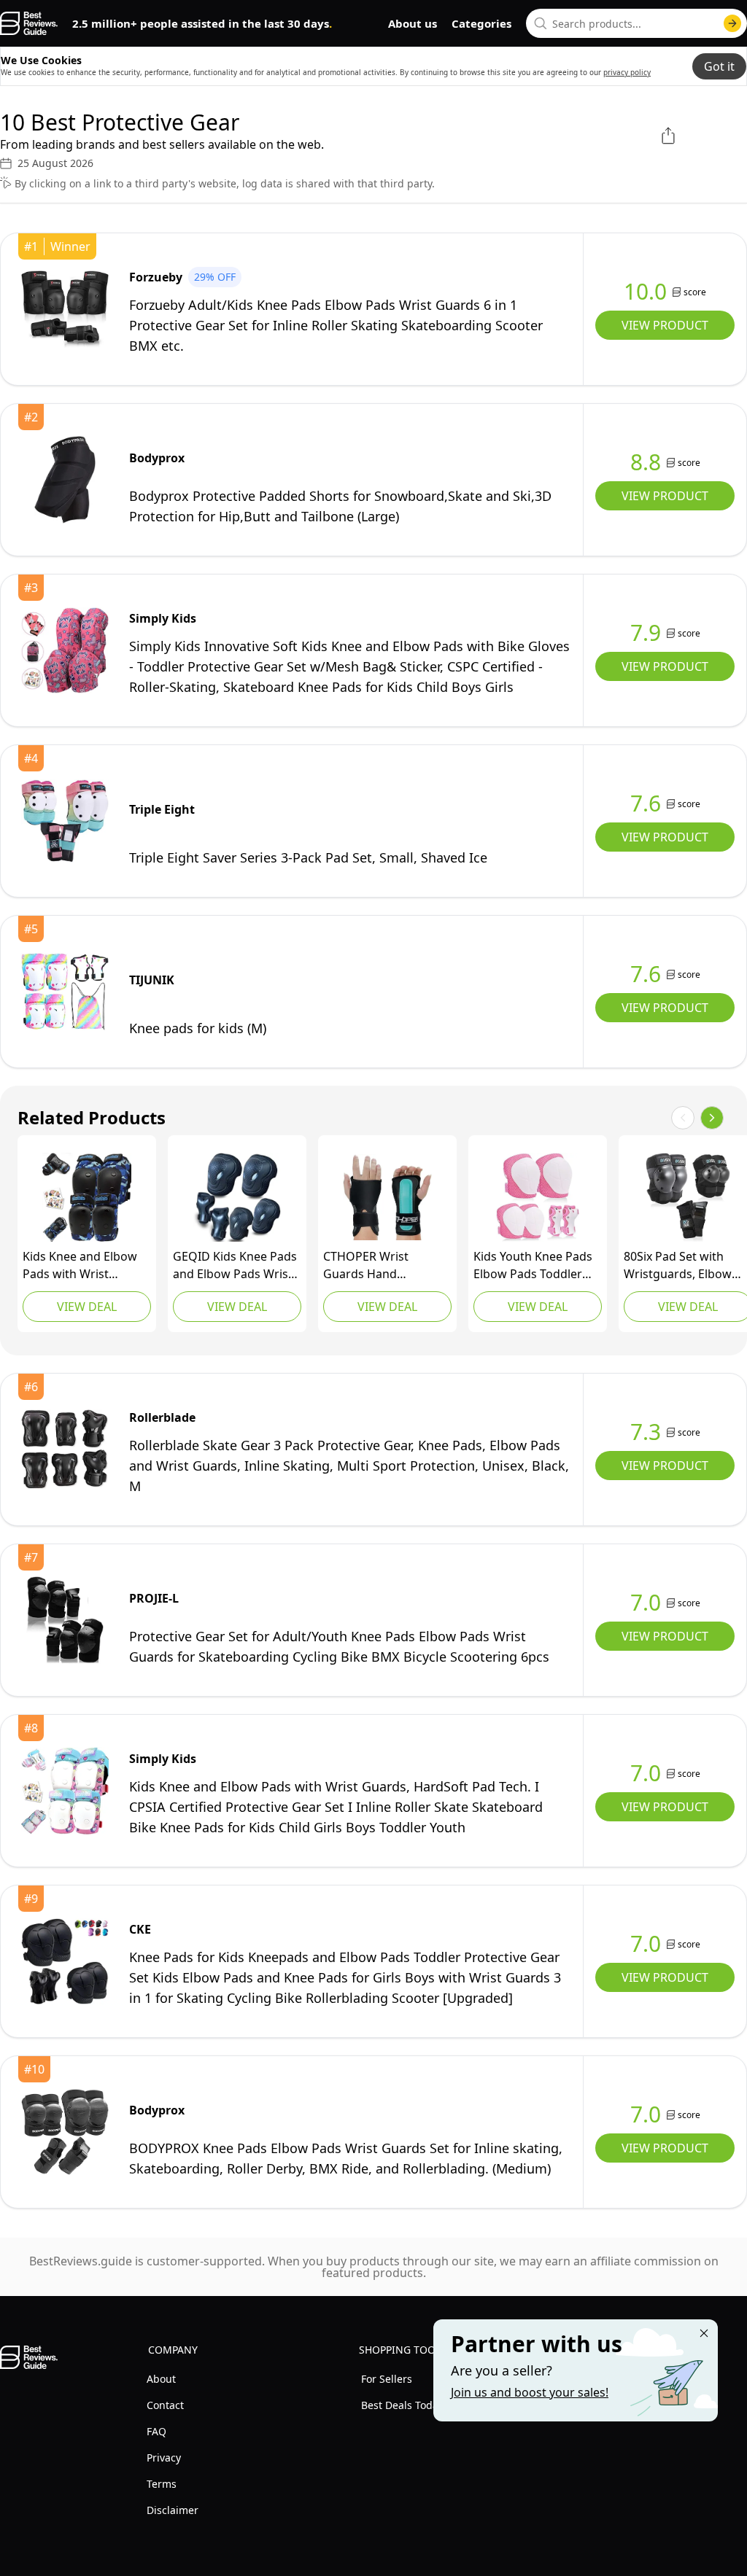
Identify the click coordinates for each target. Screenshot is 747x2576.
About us (413, 23)
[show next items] (712, 1118)
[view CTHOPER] (387, 1197)
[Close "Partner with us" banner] (704, 2333)
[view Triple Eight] (65, 821)
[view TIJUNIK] (65, 992)
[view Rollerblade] (65, 1450)
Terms (162, 2484)
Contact (165, 2405)
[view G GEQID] (237, 1197)
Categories (481, 23)
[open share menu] (668, 136)
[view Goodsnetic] (538, 1197)
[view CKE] (65, 1961)
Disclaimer (173, 2510)
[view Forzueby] (65, 309)
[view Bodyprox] (65, 480)
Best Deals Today (402, 2405)
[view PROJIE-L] (65, 1620)
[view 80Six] (688, 1197)
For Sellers (387, 2379)
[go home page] (29, 23)
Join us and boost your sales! (530, 2392)
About (161, 2379)
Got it (719, 66)
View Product (665, 325)
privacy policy (627, 72)
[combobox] (636, 23)
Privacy (164, 2458)
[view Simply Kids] (65, 650)
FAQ (156, 2431)
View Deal (87, 1307)
